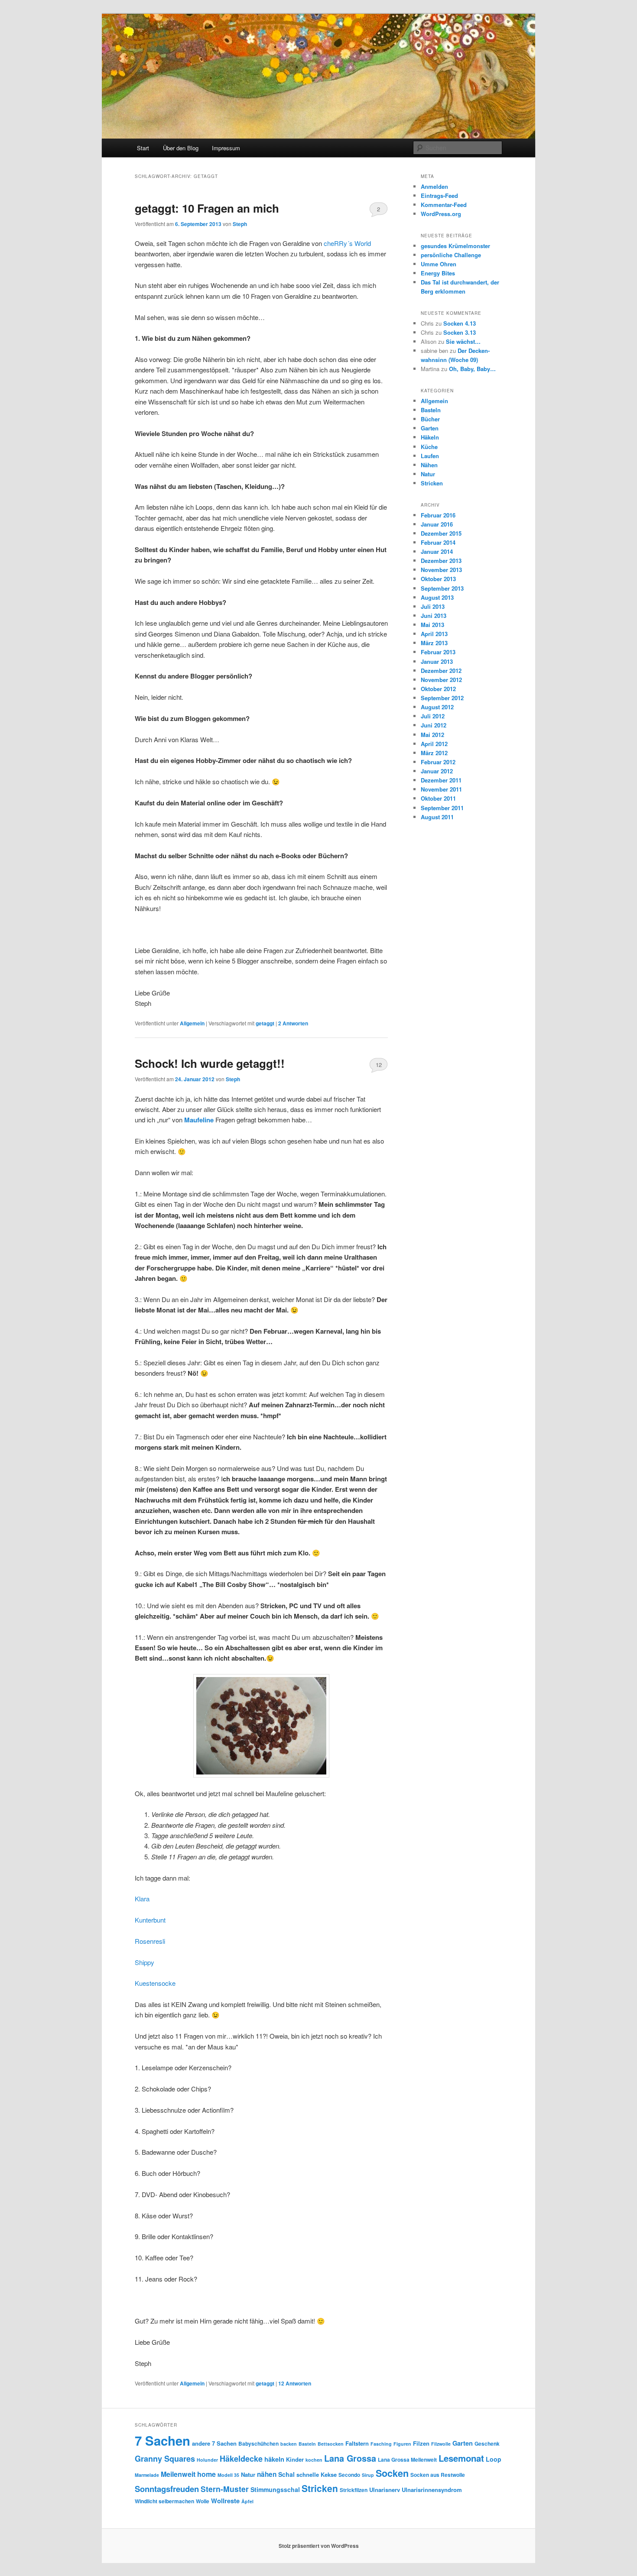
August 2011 (437, 817)
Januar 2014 (437, 551)
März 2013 (434, 643)
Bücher (430, 419)
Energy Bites (438, 273)
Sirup (368, 2475)
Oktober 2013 (438, 579)
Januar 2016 (437, 524)
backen (289, 2444)
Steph (240, 224)
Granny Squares (165, 2459)
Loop (494, 2459)
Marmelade (147, 2475)
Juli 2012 (433, 716)
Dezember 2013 (441, 561)
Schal (286, 2474)
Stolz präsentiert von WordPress (319, 2546)
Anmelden (434, 186)
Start (143, 148)
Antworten (293, 1023)
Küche (429, 447)
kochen (314, 2460)
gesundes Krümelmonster (455, 246)
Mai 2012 (432, 735)
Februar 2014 (438, 542)
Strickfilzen (354, 2490)
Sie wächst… (463, 341)
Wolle (203, 2501)
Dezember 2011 (441, 780)
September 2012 (442, 698)
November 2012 (441, 680)
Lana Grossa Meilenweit (407, 2460)
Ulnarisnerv (385, 2490)
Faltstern (357, 2443)
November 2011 (441, 789)
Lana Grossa (350, 2458)
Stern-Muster (225, 2489)
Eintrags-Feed (439, 196)
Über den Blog (181, 148)
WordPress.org (441, 214)
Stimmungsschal (275, 2489)
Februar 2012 (438, 762)
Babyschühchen (258, 2443)
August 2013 (437, 597)
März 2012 (434, 753)
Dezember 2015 (441, 533)
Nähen (429, 465)
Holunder (207, 2460)
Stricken (432, 483)
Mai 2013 (432, 625)
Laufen (430, 456)
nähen (267, 2474)
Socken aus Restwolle (438, 2475)
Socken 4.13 (460, 323)
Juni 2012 (434, 725)
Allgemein (192, 1023)
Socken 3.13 (460, 332)
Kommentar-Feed (444, 205)
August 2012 (437, 707)
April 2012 (434, 744)
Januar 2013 (437, 661)
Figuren (402, 2444)
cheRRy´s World (347, 243)
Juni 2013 (434, 616)
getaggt (265, 1023)
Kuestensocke (155, 1983)
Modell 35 (228, 2475)
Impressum (226, 148)
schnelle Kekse (317, 2474)
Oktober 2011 (438, 798)
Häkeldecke (241, 2459)
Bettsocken (331, 2444)
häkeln (274, 2459)
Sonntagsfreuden (167, 2489)
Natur (428, 474)
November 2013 (441, 570)
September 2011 (442, 808)
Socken (392, 2473)
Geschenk (487, 2443)
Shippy (145, 1962)
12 (379, 1065)
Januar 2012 (437, 771)
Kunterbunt (150, 1920)
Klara (142, 1899)
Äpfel (247, 2501)
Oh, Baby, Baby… (472, 369)
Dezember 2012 (441, 671)
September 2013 (442, 588)
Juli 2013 (433, 606)
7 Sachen (162, 2440)
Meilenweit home (188, 2474)
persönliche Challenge (451, 255)
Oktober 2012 (438, 689)
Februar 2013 (438, 652)
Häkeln (430, 437)
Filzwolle (441, 2444)
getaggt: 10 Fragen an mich (207, 208)
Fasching (381, 2444)
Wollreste (225, 2501)
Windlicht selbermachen (164, 2501)
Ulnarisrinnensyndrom (432, 2490)
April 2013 (434, 634)
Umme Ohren (439, 264)
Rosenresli (150, 1941)
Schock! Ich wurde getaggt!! (210, 1063)
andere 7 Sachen (214, 2443)
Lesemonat (461, 2458)
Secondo (349, 2475)
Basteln (431, 410)
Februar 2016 (438, 515)
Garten (430, 428)
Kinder (295, 2459)
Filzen (421, 2443)
